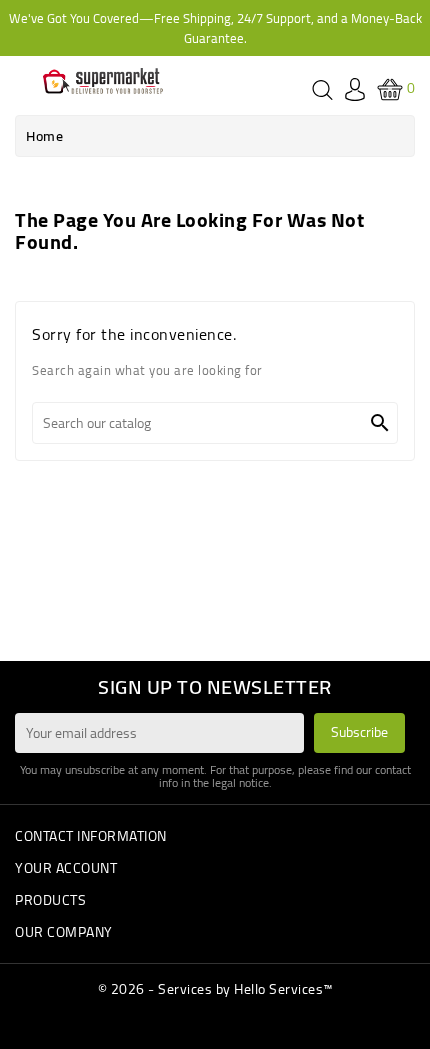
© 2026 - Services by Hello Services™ (215, 989)
